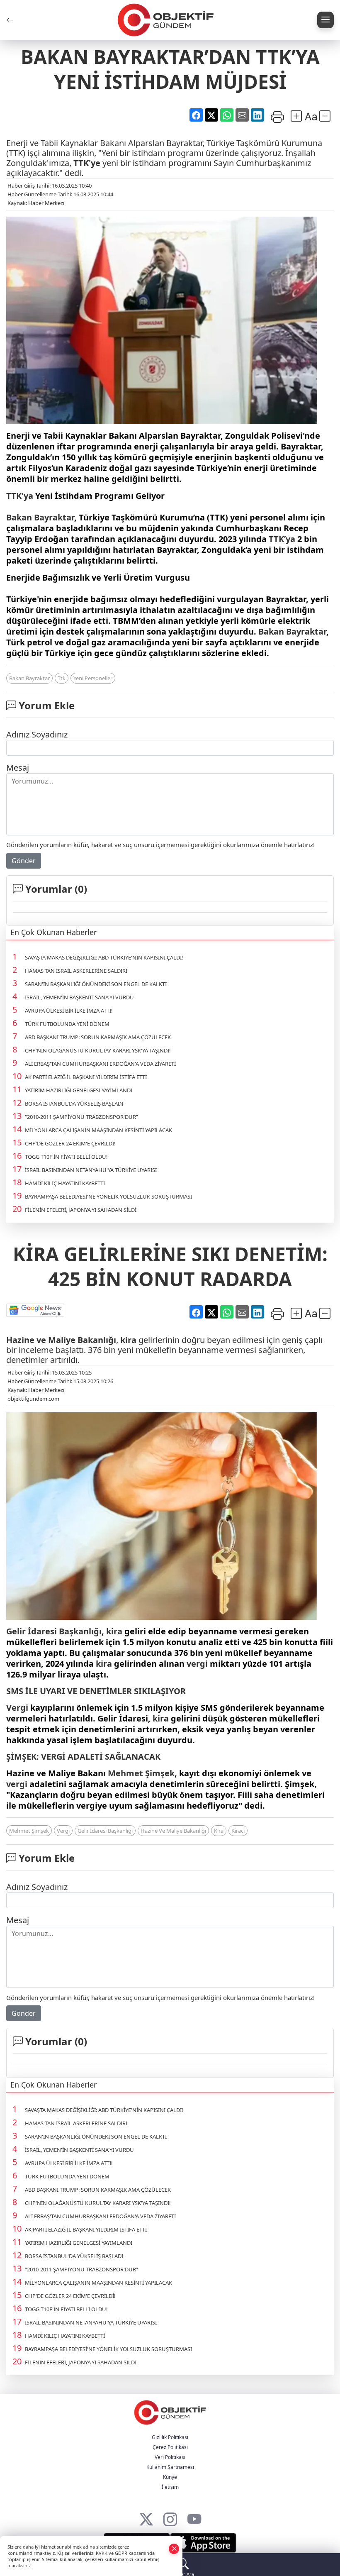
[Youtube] (194, 2517)
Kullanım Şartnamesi (170, 2467)
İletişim (170, 2487)
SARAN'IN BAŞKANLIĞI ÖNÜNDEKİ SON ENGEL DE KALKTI (96, 984)
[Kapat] (174, 2548)
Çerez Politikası (170, 2447)
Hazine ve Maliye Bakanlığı (61, 1340)
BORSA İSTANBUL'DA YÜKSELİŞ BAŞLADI (74, 1104)
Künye (170, 2477)
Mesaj (18, 768)
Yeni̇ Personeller (93, 678)
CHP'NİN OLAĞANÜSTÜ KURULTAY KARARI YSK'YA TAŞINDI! (98, 1050)
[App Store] (203, 2543)
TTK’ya (282, 539)
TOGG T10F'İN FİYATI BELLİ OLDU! (66, 1157)
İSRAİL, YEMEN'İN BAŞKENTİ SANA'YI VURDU (79, 997)
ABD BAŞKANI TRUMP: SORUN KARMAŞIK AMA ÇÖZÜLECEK (98, 1037)
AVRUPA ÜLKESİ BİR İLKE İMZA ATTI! (69, 1011)
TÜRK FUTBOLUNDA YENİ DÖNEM (67, 1024)
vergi (197, 1664)
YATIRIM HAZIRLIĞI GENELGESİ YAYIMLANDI (79, 1090)
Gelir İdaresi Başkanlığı (54, 1631)
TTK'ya (20, 496)
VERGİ (53, 1757)
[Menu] (325, 20)
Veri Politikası (170, 2457)
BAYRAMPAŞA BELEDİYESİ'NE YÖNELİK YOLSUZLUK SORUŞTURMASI (108, 1196)
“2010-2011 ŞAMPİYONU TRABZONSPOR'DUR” (81, 1117)
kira (128, 1340)
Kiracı (238, 1831)
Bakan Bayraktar (40, 517)
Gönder (24, 861)
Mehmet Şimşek (141, 1773)
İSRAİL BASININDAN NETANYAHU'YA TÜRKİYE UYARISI (91, 1170)
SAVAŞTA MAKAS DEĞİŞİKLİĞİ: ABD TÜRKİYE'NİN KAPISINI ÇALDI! (104, 957)
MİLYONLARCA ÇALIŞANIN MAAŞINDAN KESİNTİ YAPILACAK (98, 1130)
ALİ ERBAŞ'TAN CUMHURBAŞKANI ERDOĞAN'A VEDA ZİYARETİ (100, 1064)
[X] (146, 2517)
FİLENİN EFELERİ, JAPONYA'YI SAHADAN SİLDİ (81, 1210)
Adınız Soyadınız (37, 734)
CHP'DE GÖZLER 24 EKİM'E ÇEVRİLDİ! (70, 1143)
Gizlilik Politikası (170, 2437)
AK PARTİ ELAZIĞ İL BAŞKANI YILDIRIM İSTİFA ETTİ (86, 1077)
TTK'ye (87, 163)
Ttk (62, 678)
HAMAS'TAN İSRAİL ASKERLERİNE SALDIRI (76, 971)
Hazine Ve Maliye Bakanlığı (173, 1831)
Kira (219, 1831)
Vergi (17, 1708)
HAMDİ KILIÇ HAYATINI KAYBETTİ (65, 1183)
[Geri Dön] (10, 20)
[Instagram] (170, 2517)
